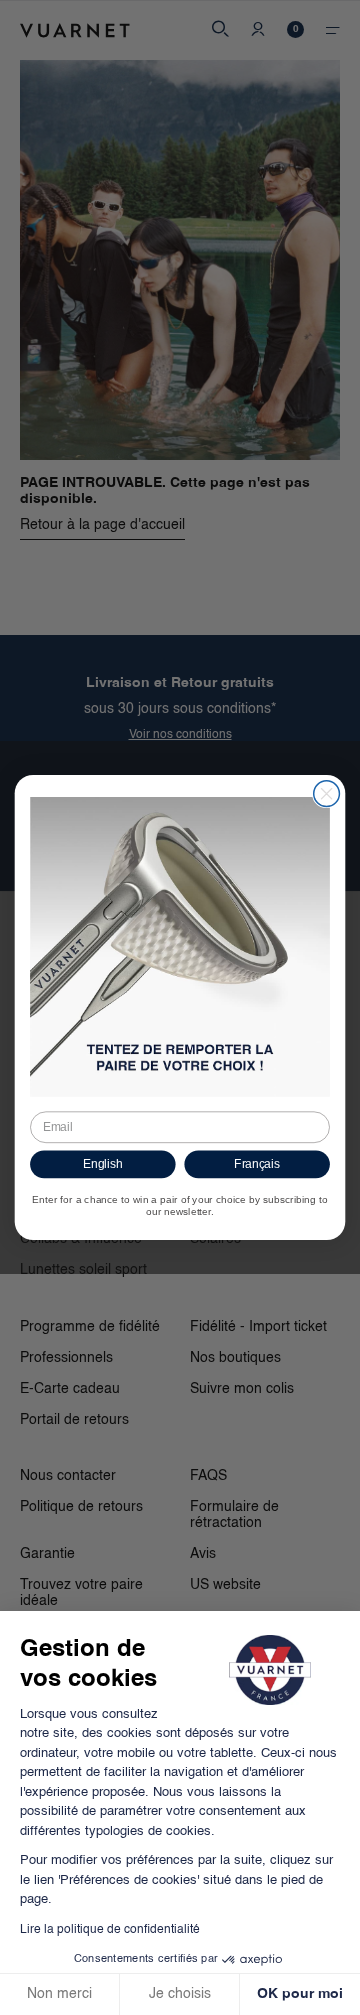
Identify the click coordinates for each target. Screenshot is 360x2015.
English (103, 1164)
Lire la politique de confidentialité (110, 1930)
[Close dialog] (327, 794)
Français (257, 1164)
